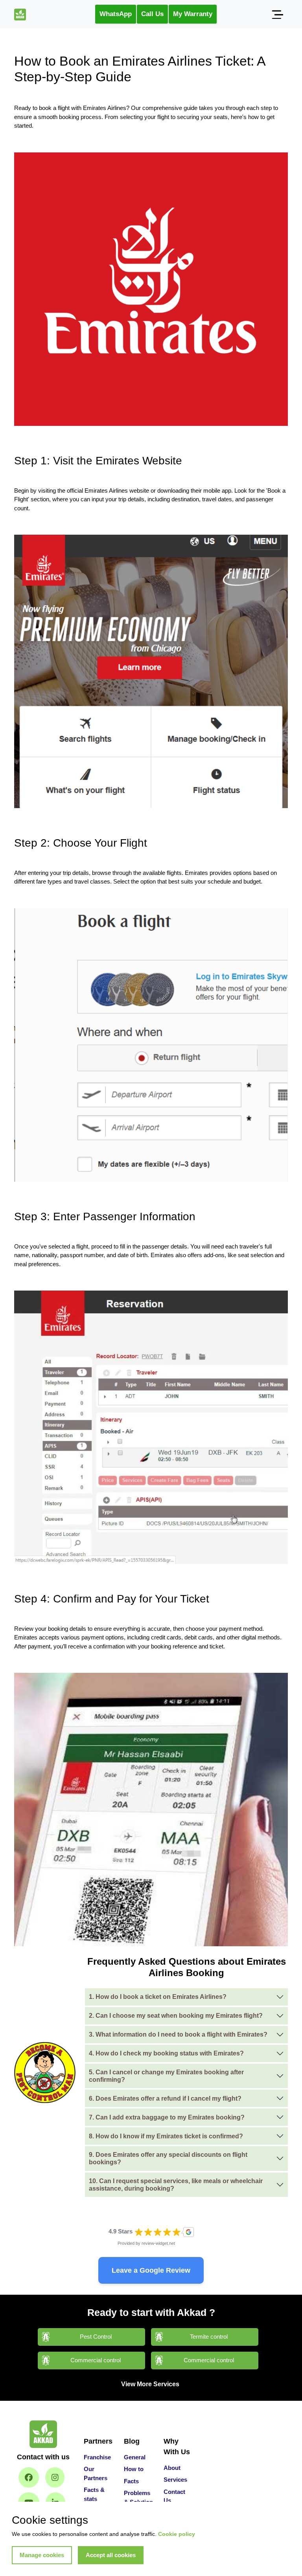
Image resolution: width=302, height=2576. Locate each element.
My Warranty (193, 14)
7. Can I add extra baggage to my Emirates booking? (167, 2117)
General (135, 2457)
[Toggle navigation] (277, 14)
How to (134, 2469)
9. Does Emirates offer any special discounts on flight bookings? (168, 2158)
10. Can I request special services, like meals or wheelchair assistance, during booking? (176, 2185)
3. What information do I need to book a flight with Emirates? (178, 2034)
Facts (131, 2481)
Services (175, 2480)
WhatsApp (116, 14)
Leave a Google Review (151, 2270)
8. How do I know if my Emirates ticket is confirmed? (166, 2136)
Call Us (152, 14)
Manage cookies (42, 2555)
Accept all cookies (111, 2555)
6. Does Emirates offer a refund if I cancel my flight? (165, 2098)
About (172, 2468)
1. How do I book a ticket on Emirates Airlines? (158, 1997)
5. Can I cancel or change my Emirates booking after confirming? (166, 2076)
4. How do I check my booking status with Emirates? (166, 2053)
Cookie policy (177, 2534)
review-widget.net (158, 2243)
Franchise (97, 2457)
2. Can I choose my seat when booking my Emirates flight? (176, 2016)
